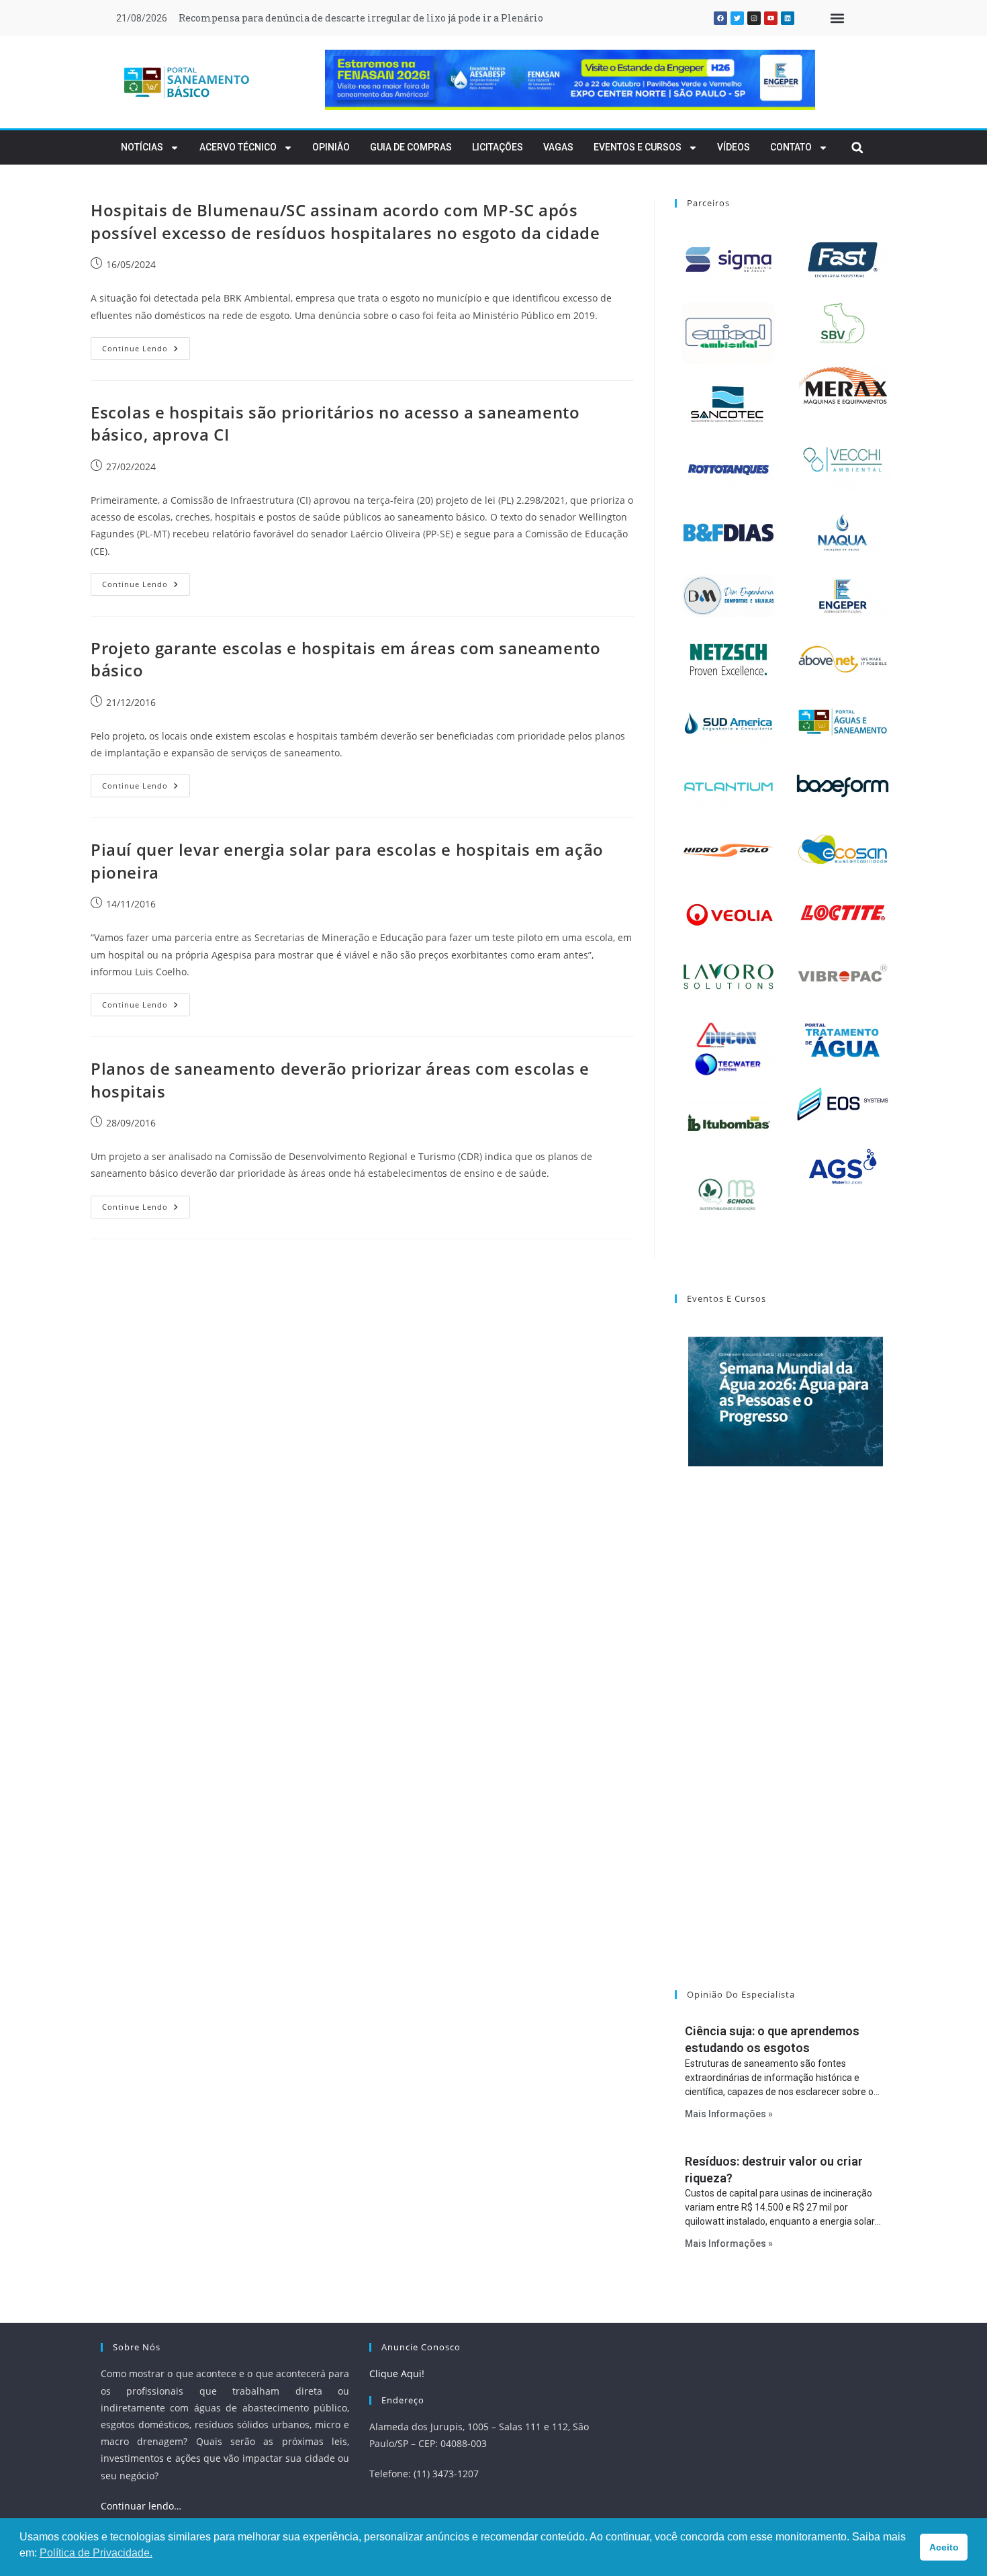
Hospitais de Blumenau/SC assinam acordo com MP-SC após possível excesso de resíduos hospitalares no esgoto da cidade (345, 221)
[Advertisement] (786, 1745)
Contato (791, 147)
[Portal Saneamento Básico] (187, 82)
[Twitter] (737, 18)
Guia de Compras (411, 147)
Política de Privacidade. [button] (96, 2553)
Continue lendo (146, 345)
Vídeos (734, 147)
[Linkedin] (788, 18)
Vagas (558, 147)
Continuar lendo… (141, 2506)
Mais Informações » (729, 2114)
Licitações (498, 147)
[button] (837, 18)
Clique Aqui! (397, 2373)
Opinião (331, 147)
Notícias (142, 147)
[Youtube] (771, 18)
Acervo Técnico (238, 147)
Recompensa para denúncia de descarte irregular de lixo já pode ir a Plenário (361, 18)
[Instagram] (754, 18)
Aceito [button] (944, 2547)
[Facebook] (720, 18)
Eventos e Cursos (638, 147)
